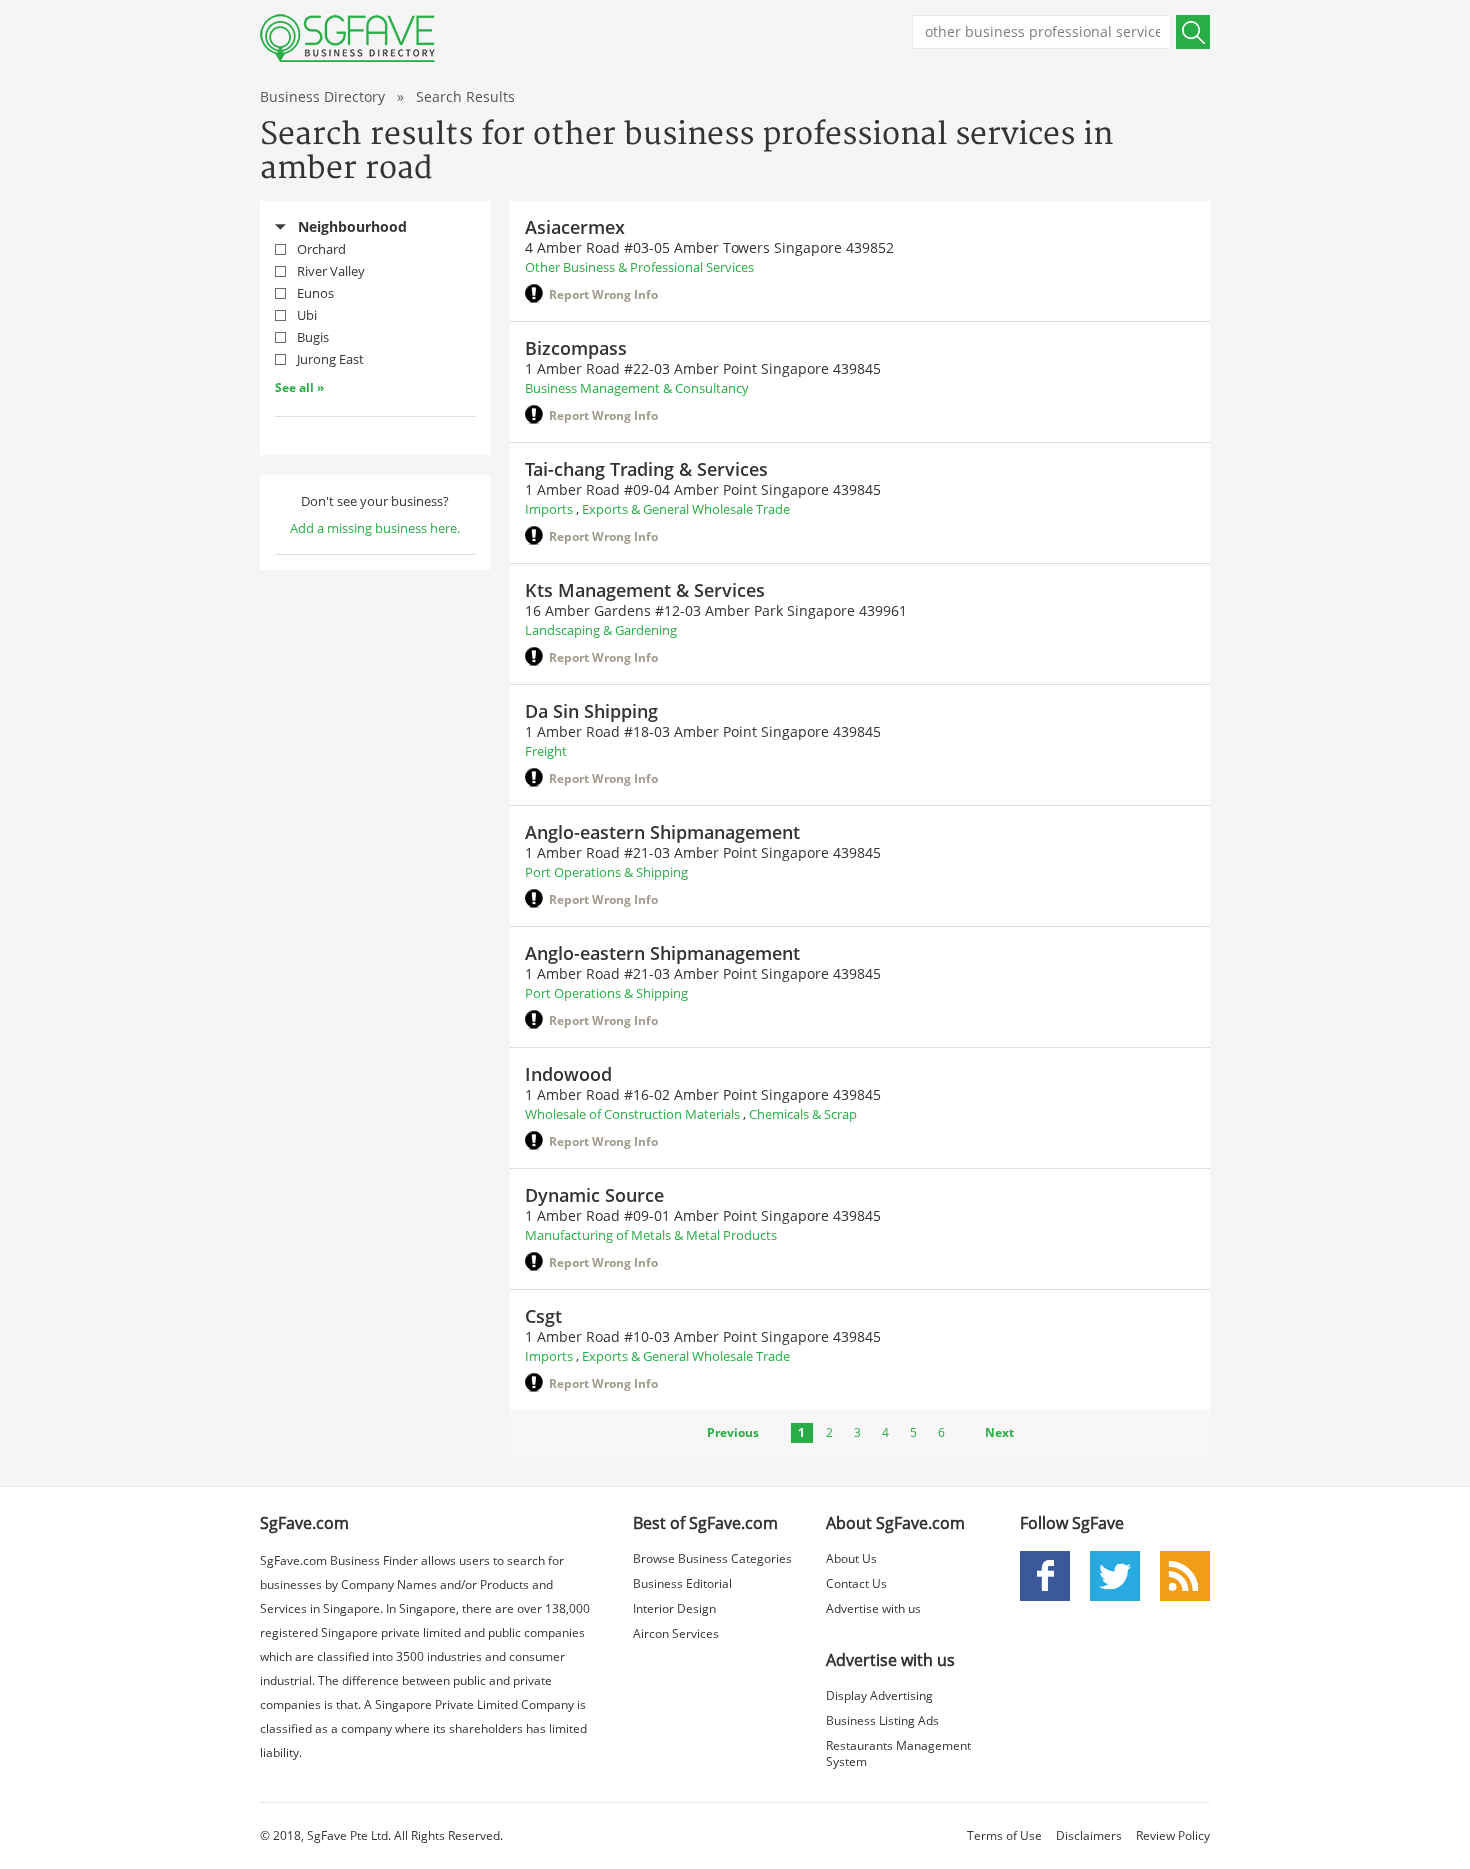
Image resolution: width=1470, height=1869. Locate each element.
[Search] (1193, 32)
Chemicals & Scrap (803, 1114)
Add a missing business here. (375, 528)
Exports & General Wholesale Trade (686, 509)
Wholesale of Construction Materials (632, 1114)
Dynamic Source (594, 1195)
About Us (851, 1558)
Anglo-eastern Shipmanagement (662, 832)
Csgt (543, 1316)
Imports (549, 509)
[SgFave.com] (347, 38)
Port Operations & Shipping (606, 872)
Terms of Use (1004, 1835)
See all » (299, 387)
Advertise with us (873, 1608)
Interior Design (674, 1608)
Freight (546, 751)
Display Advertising (879, 1695)
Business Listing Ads (882, 1720)
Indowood (568, 1074)
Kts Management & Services (645, 590)
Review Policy (1173, 1835)
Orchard (321, 249)
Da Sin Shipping (591, 711)
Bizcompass (576, 348)
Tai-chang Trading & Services (646, 469)
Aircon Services (676, 1633)
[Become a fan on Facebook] (1045, 1574)
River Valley (331, 271)
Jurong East (330, 359)
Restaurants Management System (898, 1753)
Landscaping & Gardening (601, 630)
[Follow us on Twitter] (1115, 1574)
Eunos (315, 293)
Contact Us (856, 1583)
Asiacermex (575, 227)
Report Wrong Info (603, 294)
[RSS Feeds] (1185, 1574)
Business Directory (322, 96)
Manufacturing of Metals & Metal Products (651, 1235)
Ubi (307, 315)
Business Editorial (682, 1583)
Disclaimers (1089, 1835)
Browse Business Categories (712, 1558)
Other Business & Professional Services (639, 267)
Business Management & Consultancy (637, 388)
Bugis (313, 337)
